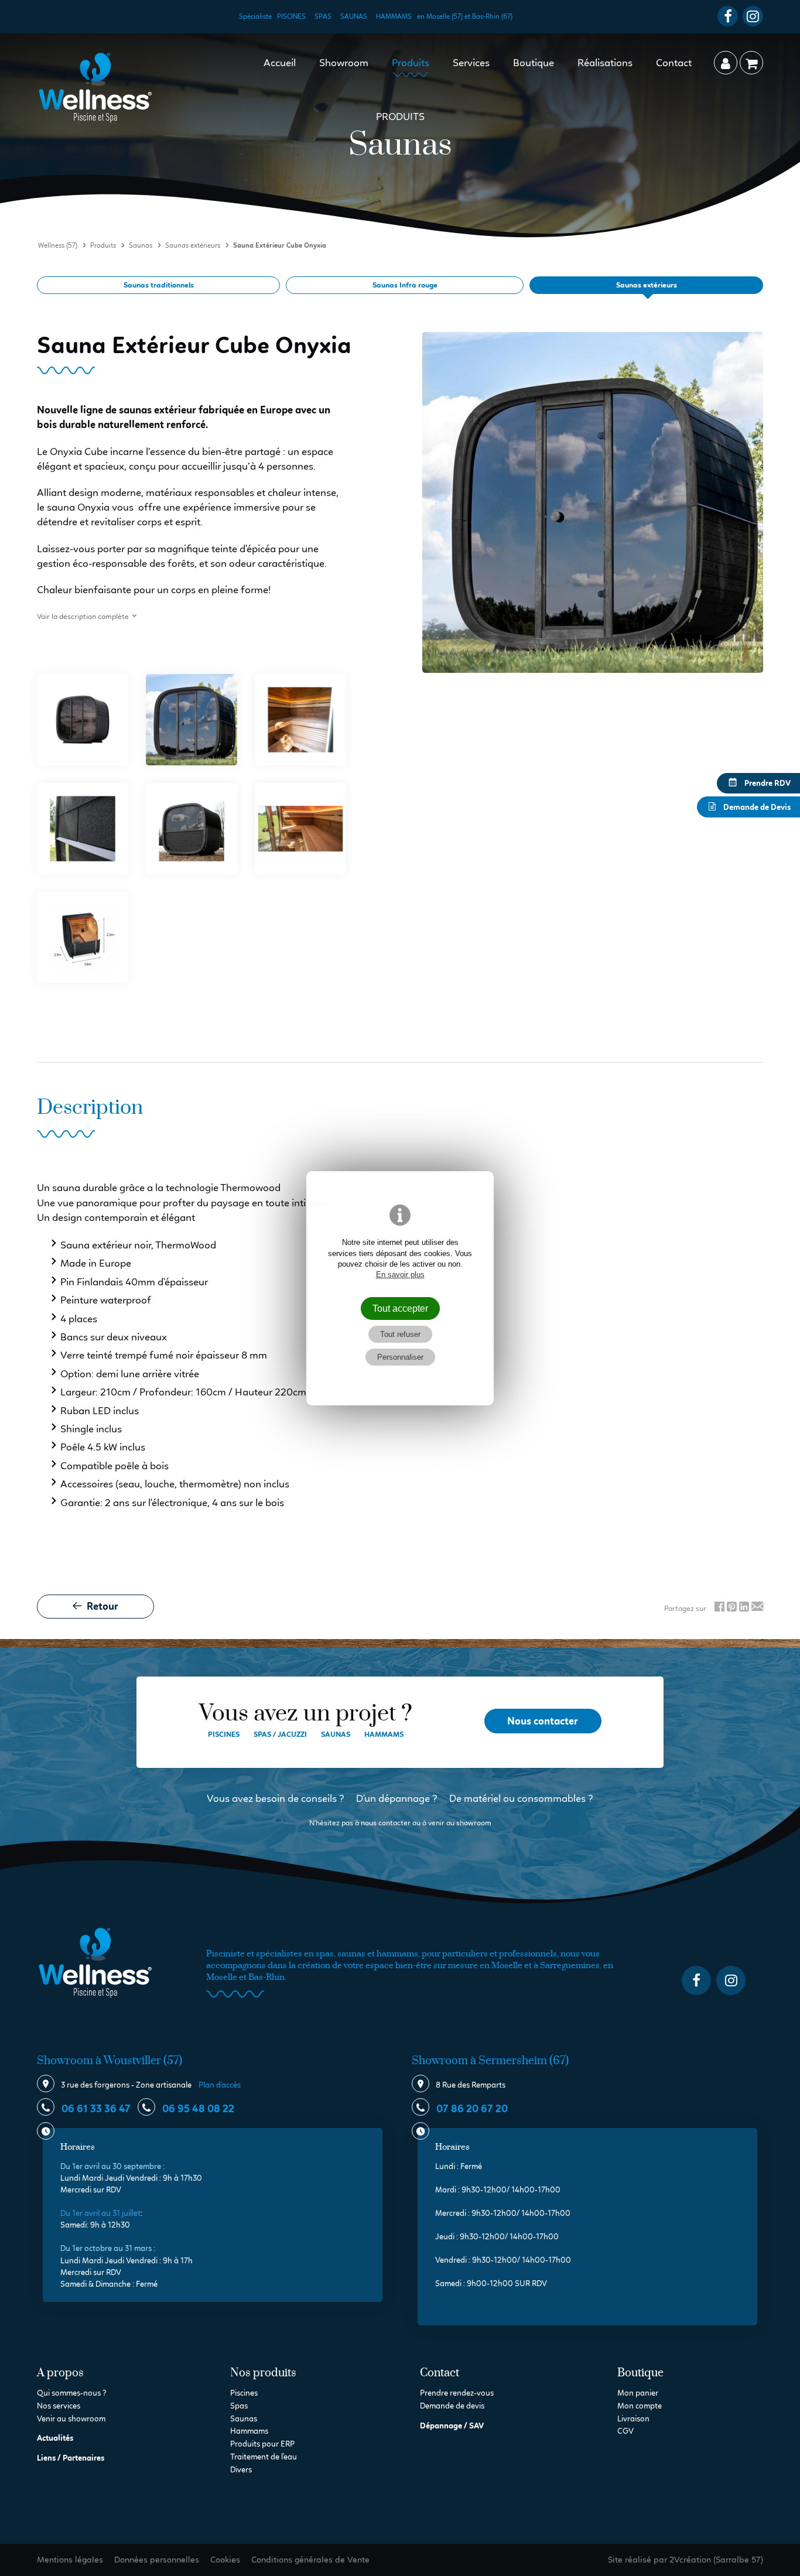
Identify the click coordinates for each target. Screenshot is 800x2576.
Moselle (222, 1977)
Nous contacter (543, 1721)
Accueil (280, 63)
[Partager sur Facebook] (719, 1608)
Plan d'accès (220, 2085)
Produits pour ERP (262, 2444)
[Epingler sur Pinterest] (732, 1608)
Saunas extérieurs (647, 285)
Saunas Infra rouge (405, 285)
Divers (241, 2470)
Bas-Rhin (266, 1977)
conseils (319, 1798)
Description (90, 1108)
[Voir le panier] (751, 63)
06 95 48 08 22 (197, 2109)
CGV (625, 2431)
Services (471, 63)
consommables (551, 1798)
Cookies (225, 2560)
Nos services (59, 2406)
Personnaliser (400, 1357)
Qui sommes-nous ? (72, 2393)
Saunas (354, 16)
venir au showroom (460, 1823)
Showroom (344, 63)
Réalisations (605, 63)
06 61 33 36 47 (95, 2109)
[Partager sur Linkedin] (744, 1608)
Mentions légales (70, 2560)
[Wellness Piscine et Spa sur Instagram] (753, 16)
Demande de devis (452, 2406)
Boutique (534, 63)
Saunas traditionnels (159, 285)
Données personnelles (157, 2560)
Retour (101, 1606)
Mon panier (638, 2393)
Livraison (633, 2419)
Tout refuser (400, 1334)
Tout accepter (400, 1308)
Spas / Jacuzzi (280, 1734)
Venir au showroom (71, 2419)
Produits (411, 63)
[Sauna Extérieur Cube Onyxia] (83, 720)
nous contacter (386, 1823)
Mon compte (640, 2406)
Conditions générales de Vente (310, 2560)
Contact (674, 63)
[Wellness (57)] (95, 88)
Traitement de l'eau (264, 2457)
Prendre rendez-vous (457, 2393)
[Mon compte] (726, 63)
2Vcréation (690, 2560)
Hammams (394, 16)
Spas (323, 16)
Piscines (291, 16)
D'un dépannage (393, 1798)
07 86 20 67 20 (472, 2109)
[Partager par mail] (757, 1608)
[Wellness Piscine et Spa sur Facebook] (728, 16)
